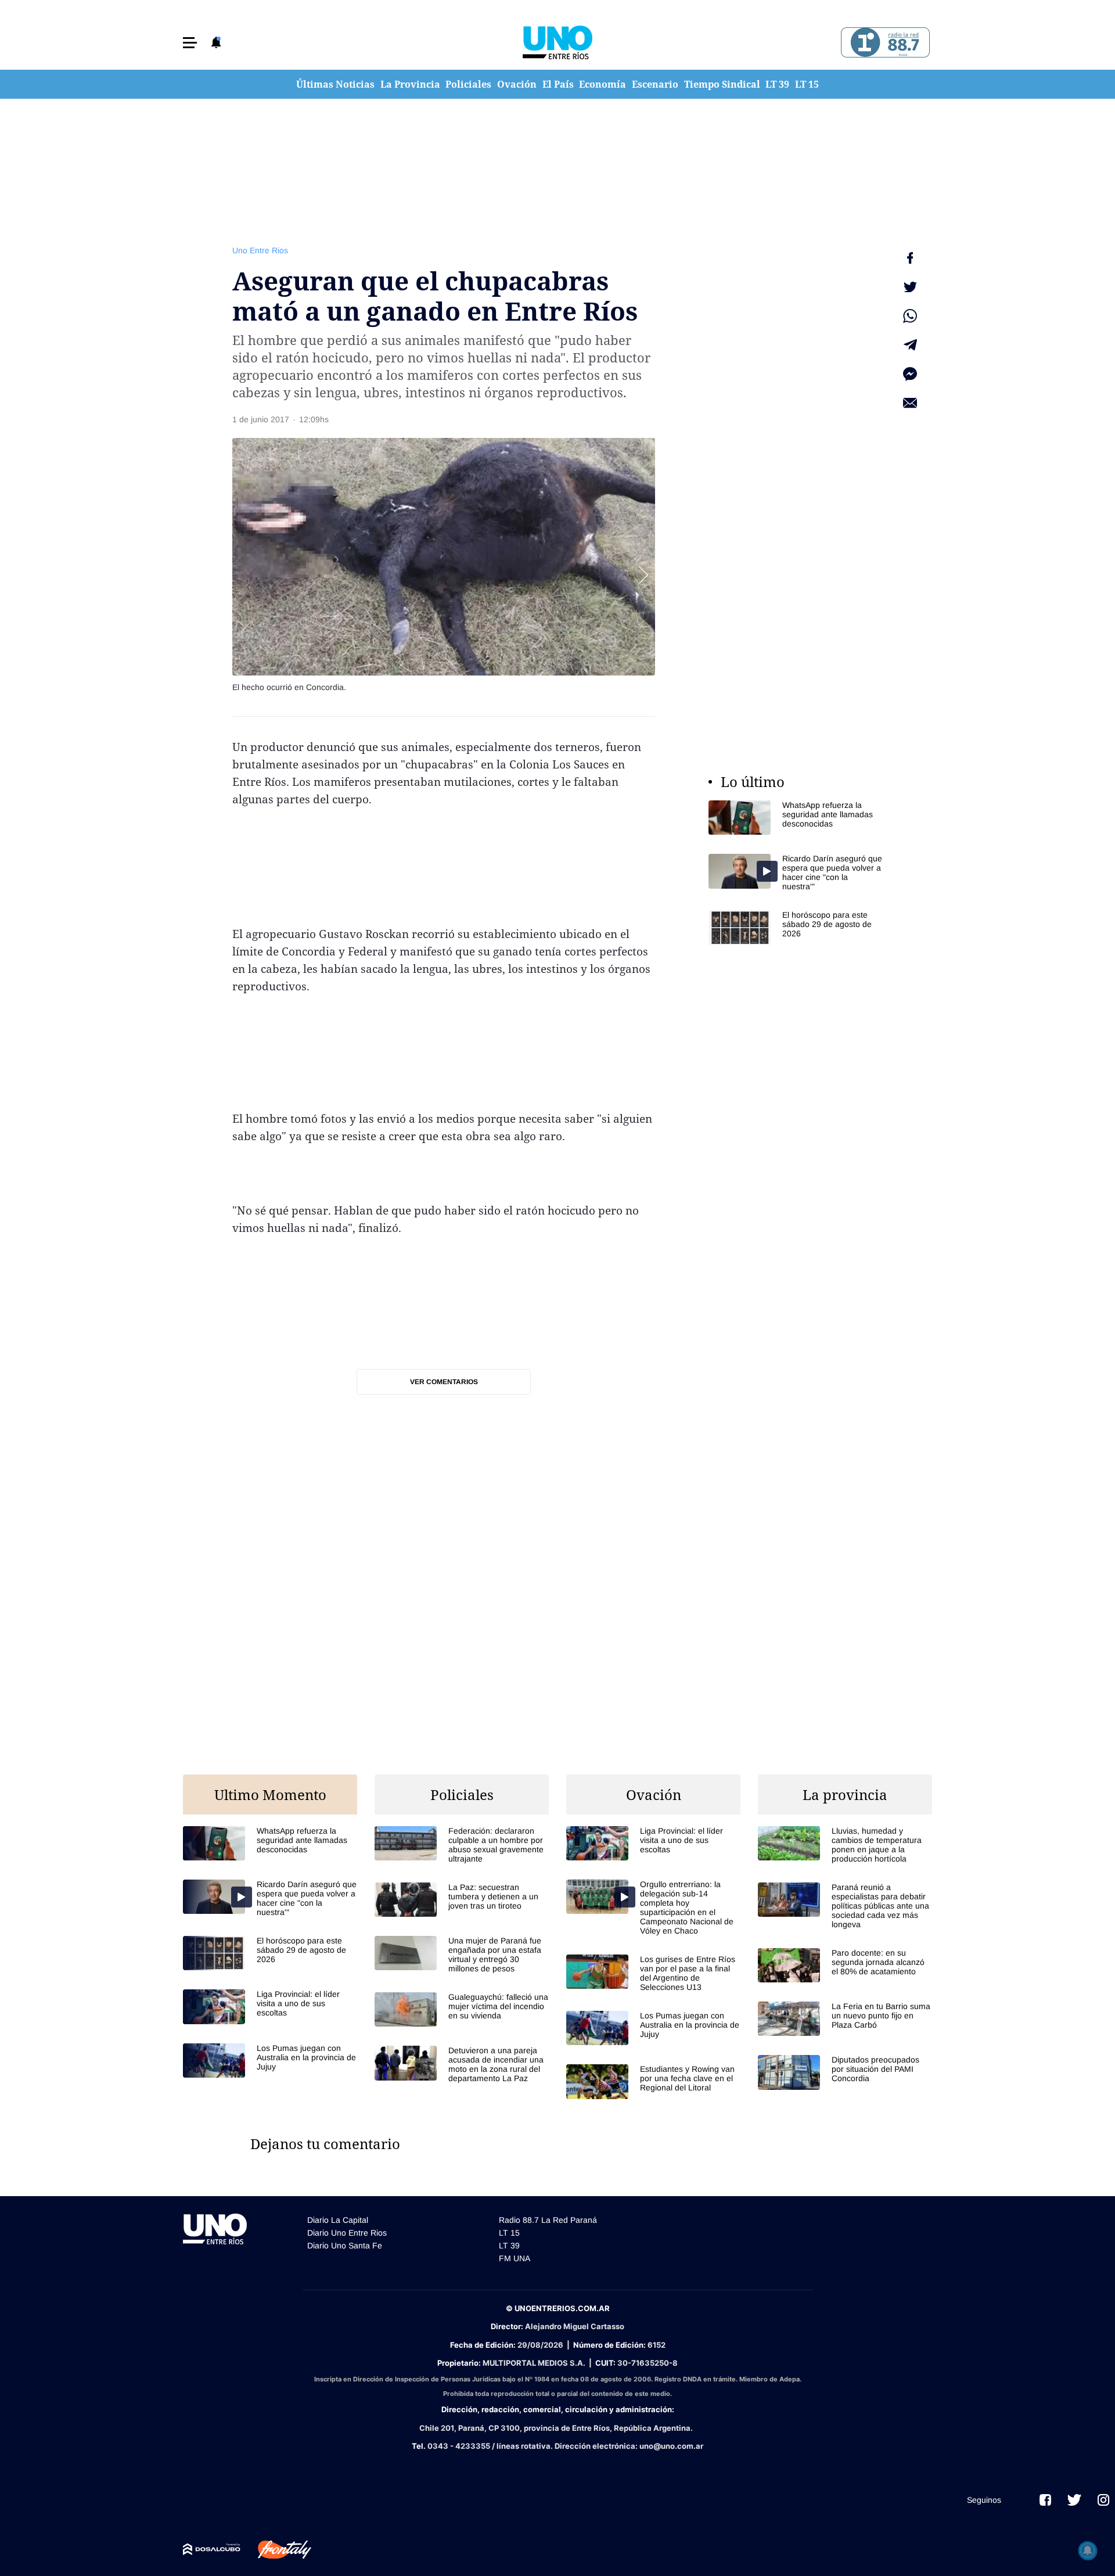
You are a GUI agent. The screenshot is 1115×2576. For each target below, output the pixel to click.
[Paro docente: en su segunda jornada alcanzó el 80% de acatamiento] (845, 1965)
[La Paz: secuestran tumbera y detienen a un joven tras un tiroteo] (462, 1900)
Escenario (655, 84)
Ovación (517, 84)
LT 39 (777, 84)
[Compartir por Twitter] (910, 287)
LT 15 (807, 84)
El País (558, 84)
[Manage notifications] (1088, 2550)
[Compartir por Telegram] (910, 345)
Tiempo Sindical (722, 84)
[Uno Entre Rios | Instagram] (1103, 2500)
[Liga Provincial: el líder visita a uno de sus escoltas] (270, 2006)
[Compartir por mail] (910, 403)
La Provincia (410, 84)
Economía (603, 84)
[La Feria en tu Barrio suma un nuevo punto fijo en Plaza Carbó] (845, 2019)
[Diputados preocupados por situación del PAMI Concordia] (845, 2072)
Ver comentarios (444, 1382)
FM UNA (515, 2258)
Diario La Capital (338, 2220)
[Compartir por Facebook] (910, 258)
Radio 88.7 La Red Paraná (548, 2220)
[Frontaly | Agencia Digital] (276, 2550)
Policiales (468, 84)
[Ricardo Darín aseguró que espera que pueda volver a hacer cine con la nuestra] (796, 872)
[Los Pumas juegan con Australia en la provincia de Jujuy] (270, 2061)
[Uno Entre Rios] (557, 42)
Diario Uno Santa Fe (345, 2246)
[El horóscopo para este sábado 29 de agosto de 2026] (796, 927)
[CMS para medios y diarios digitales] (212, 2549)
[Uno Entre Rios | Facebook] (1045, 2500)
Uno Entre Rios (260, 250)
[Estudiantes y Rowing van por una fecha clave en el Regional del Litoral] (653, 2081)
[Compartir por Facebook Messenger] (910, 374)
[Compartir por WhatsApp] (910, 316)
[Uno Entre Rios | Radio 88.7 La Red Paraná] (884, 43)
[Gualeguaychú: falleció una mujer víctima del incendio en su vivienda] (462, 2009)
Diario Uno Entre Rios (347, 2233)
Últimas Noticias (335, 84)
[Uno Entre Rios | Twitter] (1074, 2500)
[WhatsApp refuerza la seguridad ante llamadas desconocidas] (796, 818)
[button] (190, 43)
